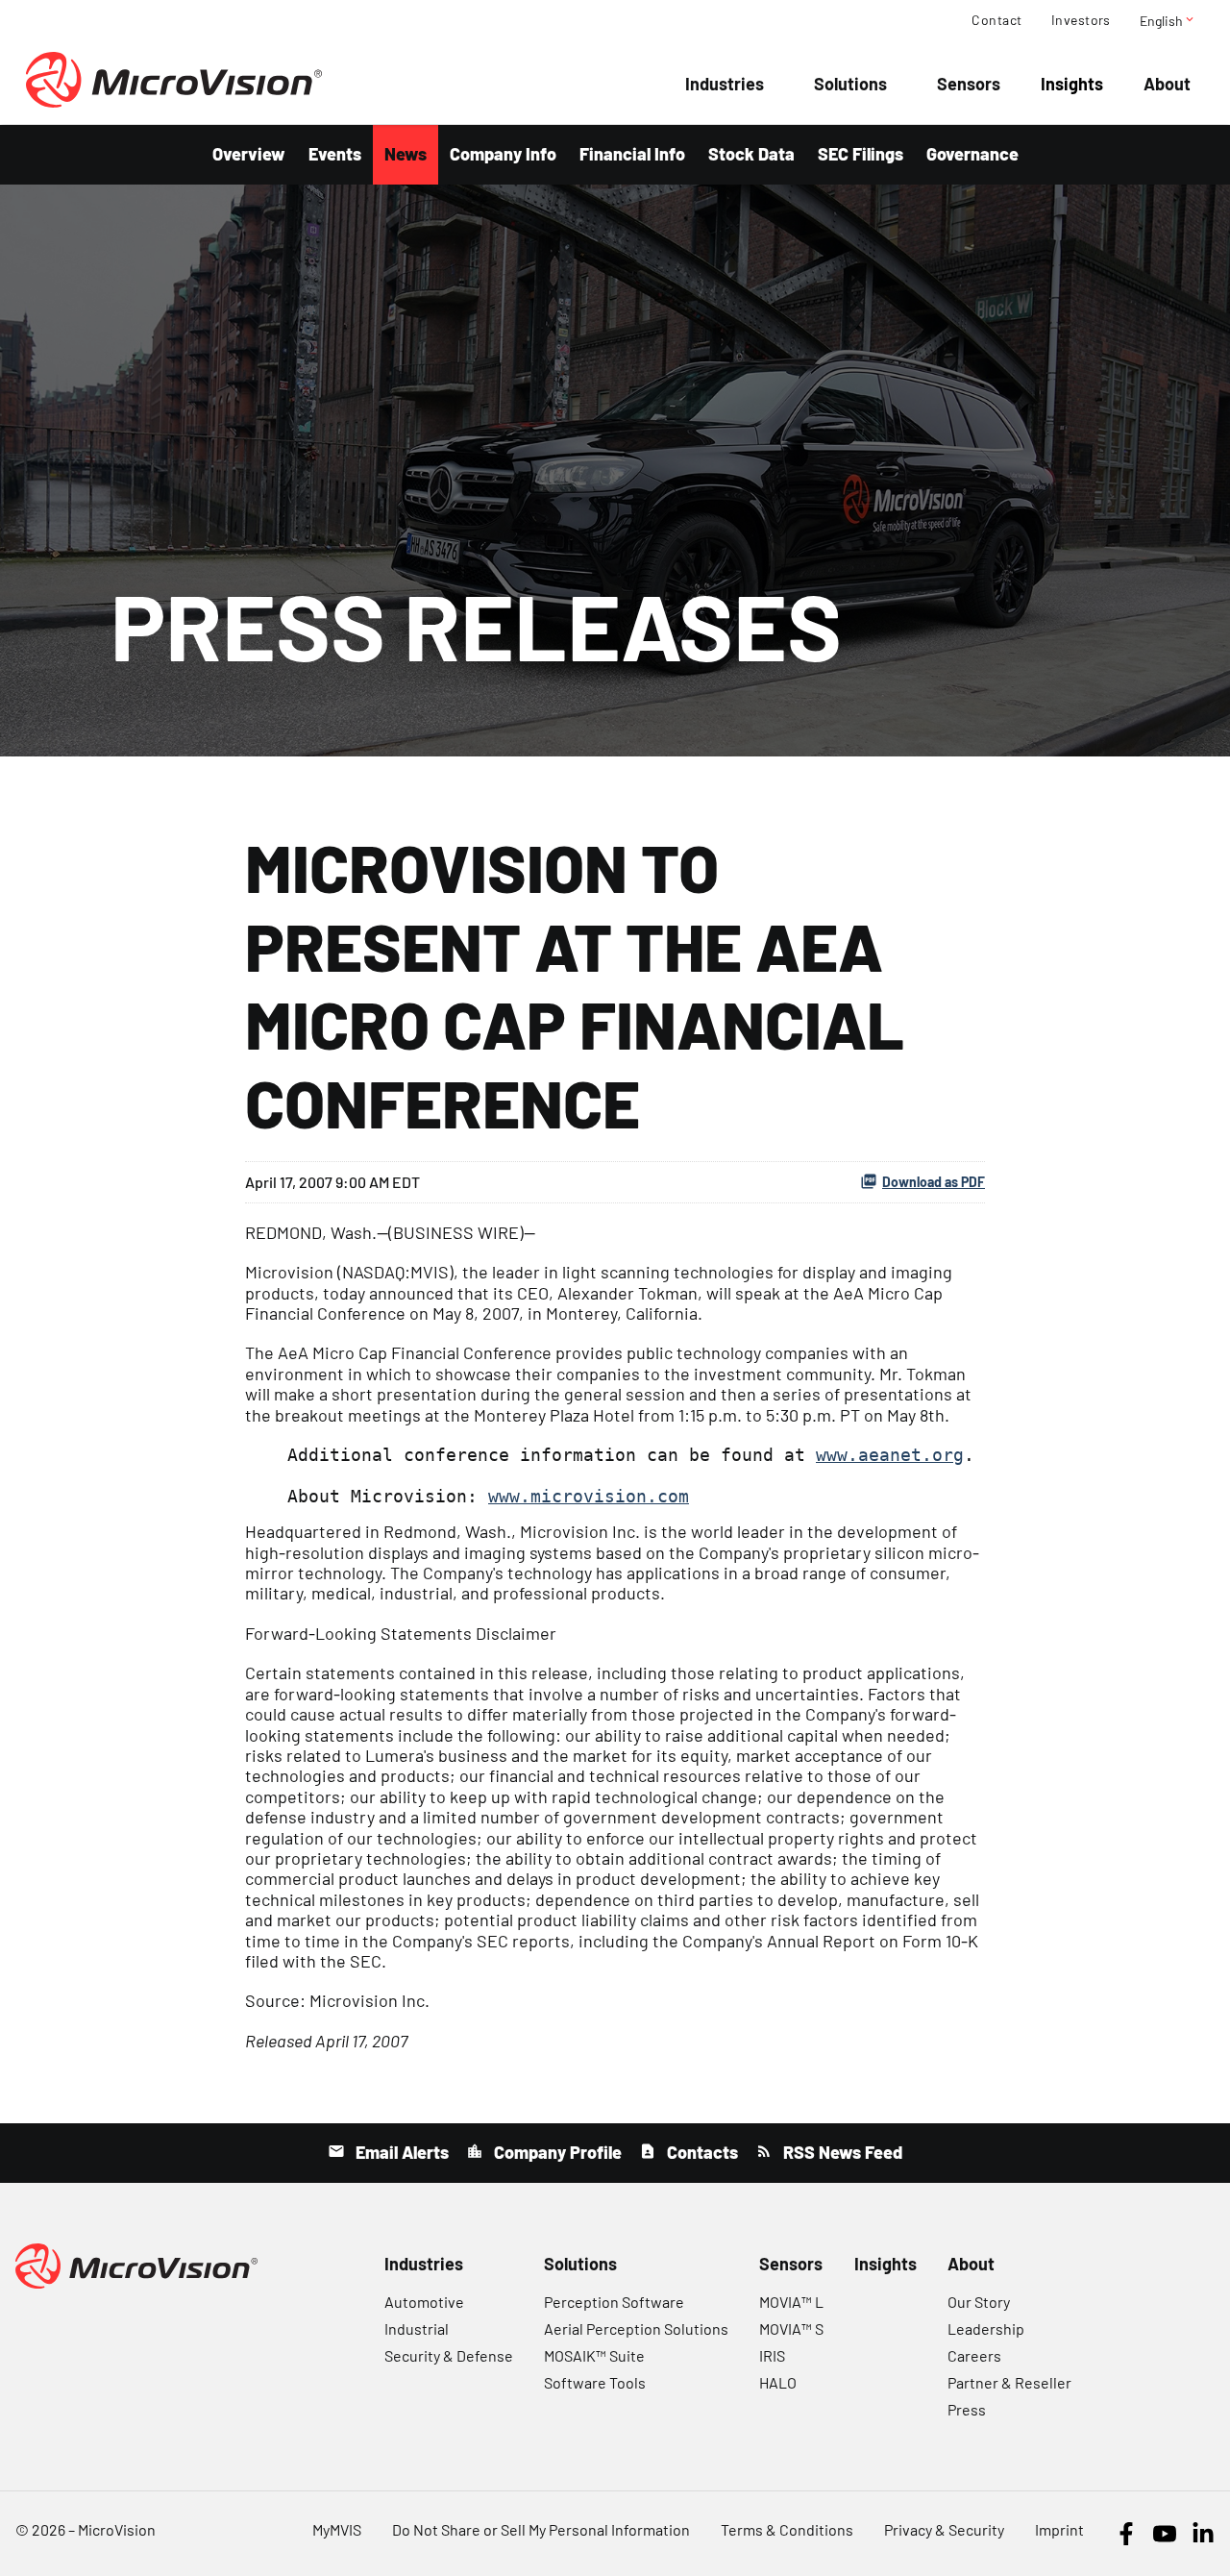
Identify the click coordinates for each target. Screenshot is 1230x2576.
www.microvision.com (589, 1496)
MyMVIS (337, 2529)
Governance (972, 154)
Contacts (701, 2152)
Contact (996, 20)
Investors (1081, 20)
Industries (725, 84)
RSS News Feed (841, 2152)
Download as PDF (934, 1182)
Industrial (417, 2328)
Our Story (979, 2302)
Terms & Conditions (787, 2529)
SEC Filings (861, 154)
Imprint (1059, 2529)
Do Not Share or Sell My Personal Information (541, 2529)
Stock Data (751, 154)
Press (967, 2409)
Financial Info (632, 154)
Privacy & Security (944, 2529)
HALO (778, 2382)
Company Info (503, 154)
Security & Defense (449, 2355)
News (406, 154)
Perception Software (614, 2302)
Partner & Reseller (1009, 2382)
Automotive (424, 2302)
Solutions (850, 84)
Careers (974, 2355)
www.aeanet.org (890, 1455)
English (1168, 20)
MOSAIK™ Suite (594, 2355)
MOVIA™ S (791, 2328)
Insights (1072, 84)
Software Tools (595, 2382)
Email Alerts (400, 2152)
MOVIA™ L (791, 2302)
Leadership (986, 2328)
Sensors (969, 84)
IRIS (772, 2355)
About (1167, 84)
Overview (249, 154)
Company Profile (556, 2152)
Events (335, 154)
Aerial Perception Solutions (636, 2328)
